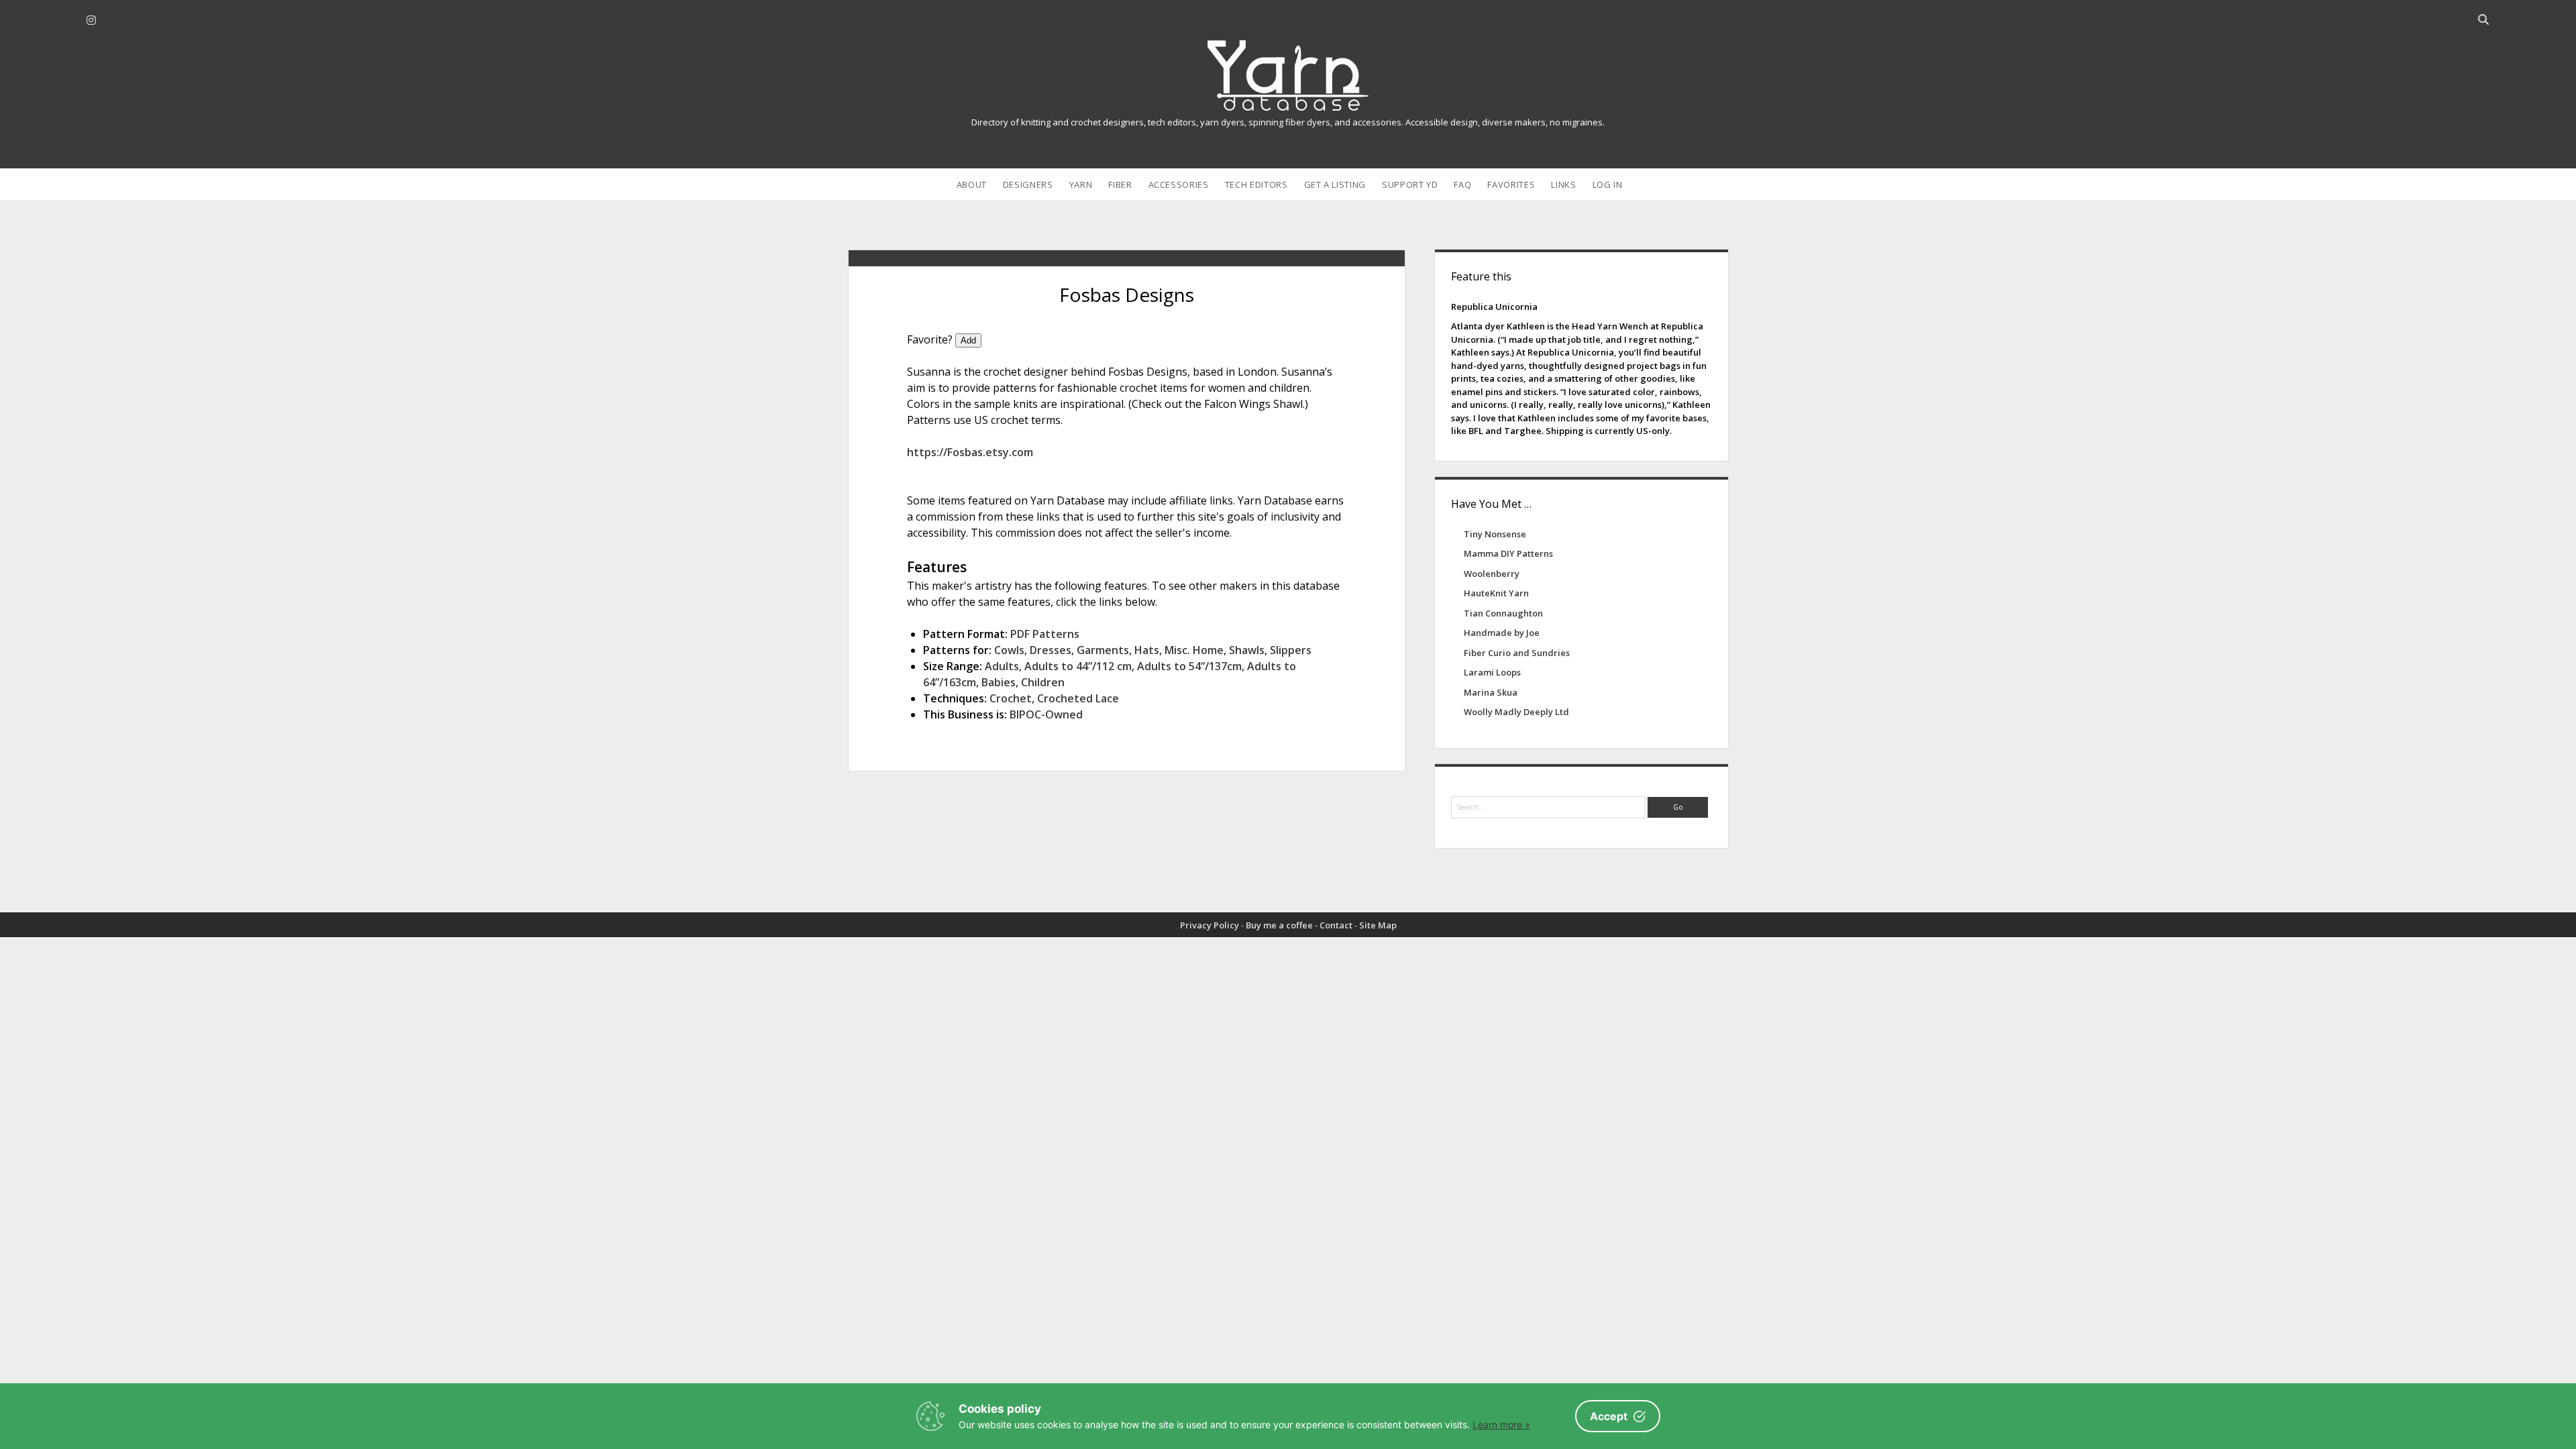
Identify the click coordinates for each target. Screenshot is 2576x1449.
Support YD (1410, 184)
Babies (999, 682)
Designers (1028, 184)
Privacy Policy (1210, 925)
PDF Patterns (1045, 634)
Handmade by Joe (1502, 633)
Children (1043, 682)
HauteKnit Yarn (1496, 593)
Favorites (1511, 184)
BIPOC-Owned (1046, 714)
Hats (1147, 650)
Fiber (1120, 184)
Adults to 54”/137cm (1189, 666)
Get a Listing (1335, 184)
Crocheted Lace (1078, 698)
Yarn (1081, 184)
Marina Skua (1491, 692)
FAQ (1462, 184)
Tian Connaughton (1503, 613)
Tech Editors (1256, 184)
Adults (1002, 666)
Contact (1336, 925)
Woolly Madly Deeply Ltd (1516, 712)
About (972, 184)
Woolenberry (1492, 574)
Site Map (1378, 925)
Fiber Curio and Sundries (1517, 653)
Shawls (1247, 650)
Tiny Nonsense (1495, 534)
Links (1563, 184)
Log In (1608, 184)
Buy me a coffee (1279, 925)
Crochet (1011, 698)
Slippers (1291, 650)
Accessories (1179, 184)
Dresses (1051, 650)
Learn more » (1501, 1425)
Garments (1103, 650)
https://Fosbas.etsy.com (970, 452)
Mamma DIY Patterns (1508, 553)
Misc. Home (1194, 650)
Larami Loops (1492, 672)
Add (968, 340)
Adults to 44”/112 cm (1078, 666)
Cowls (1009, 650)
